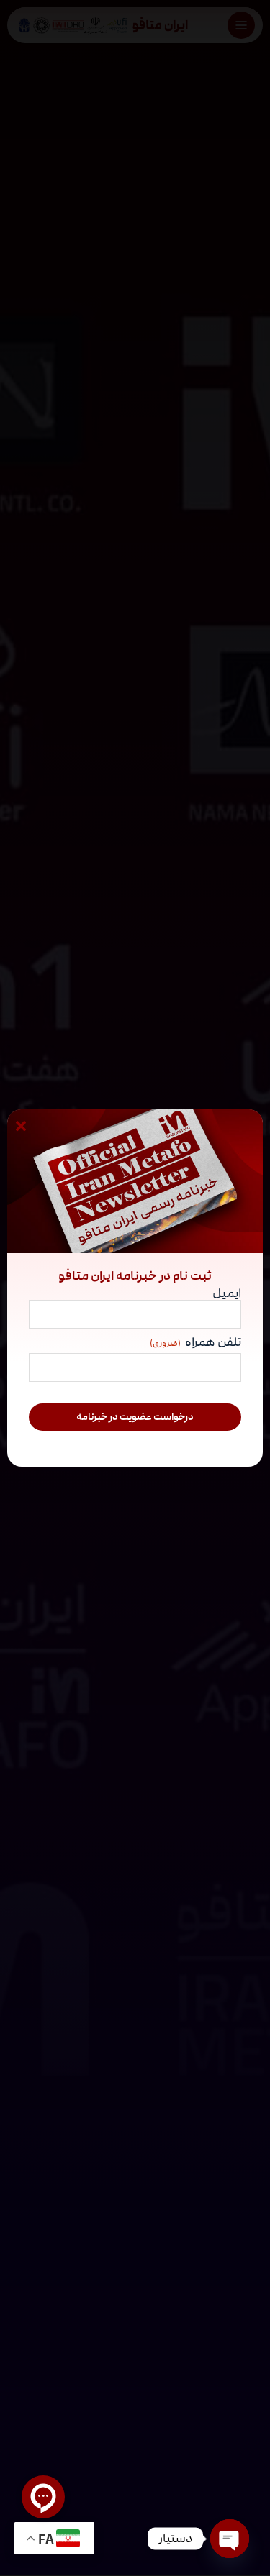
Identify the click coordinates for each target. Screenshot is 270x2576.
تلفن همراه (195, 1343)
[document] (135, 1288)
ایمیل (227, 1293)
